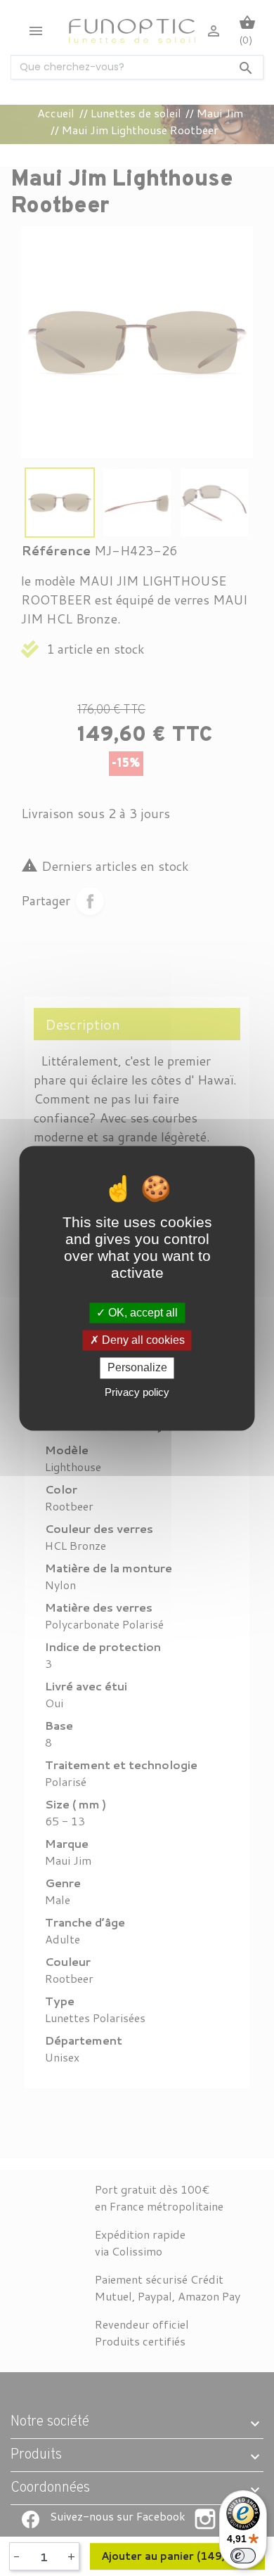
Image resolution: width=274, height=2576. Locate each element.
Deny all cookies (142, 1341)
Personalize (137, 1368)
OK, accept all (142, 1313)
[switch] (243, 2556)
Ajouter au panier (177, 2556)
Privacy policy (137, 1392)
